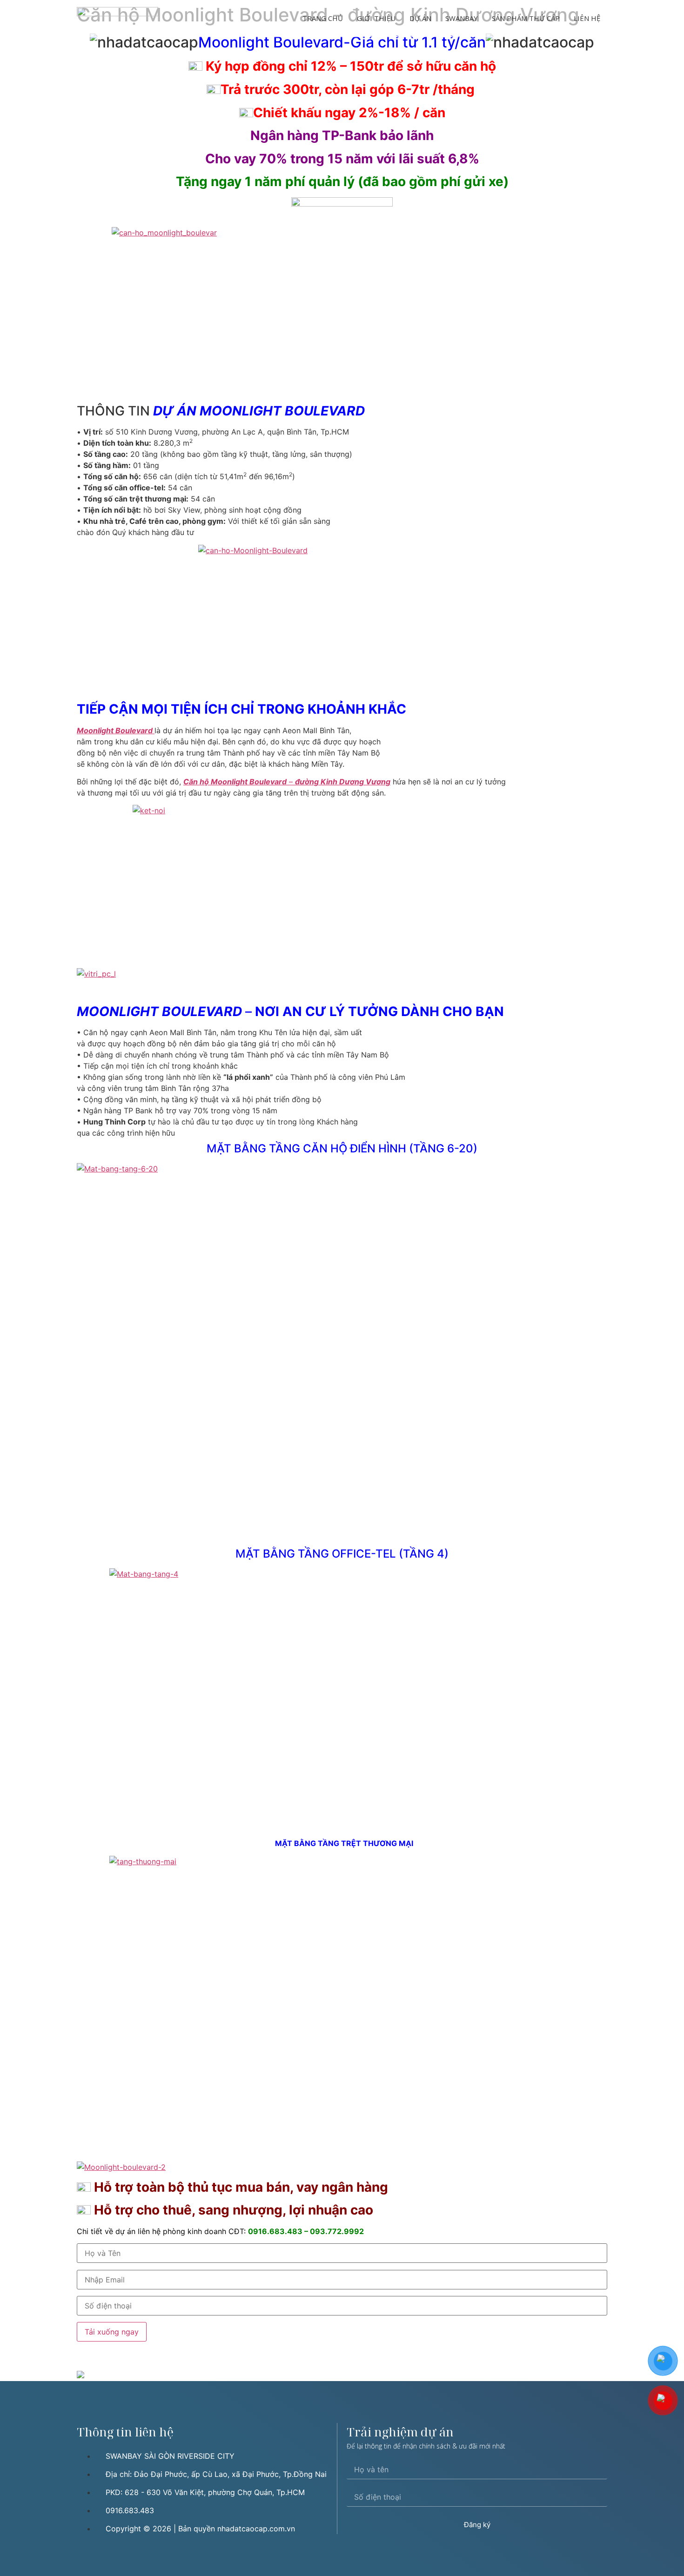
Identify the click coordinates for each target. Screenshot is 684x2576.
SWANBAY (462, 18)
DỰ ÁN (420, 18)
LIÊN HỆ (587, 18)
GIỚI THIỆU (376, 18)
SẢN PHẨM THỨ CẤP (526, 18)
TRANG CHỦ (323, 18)
